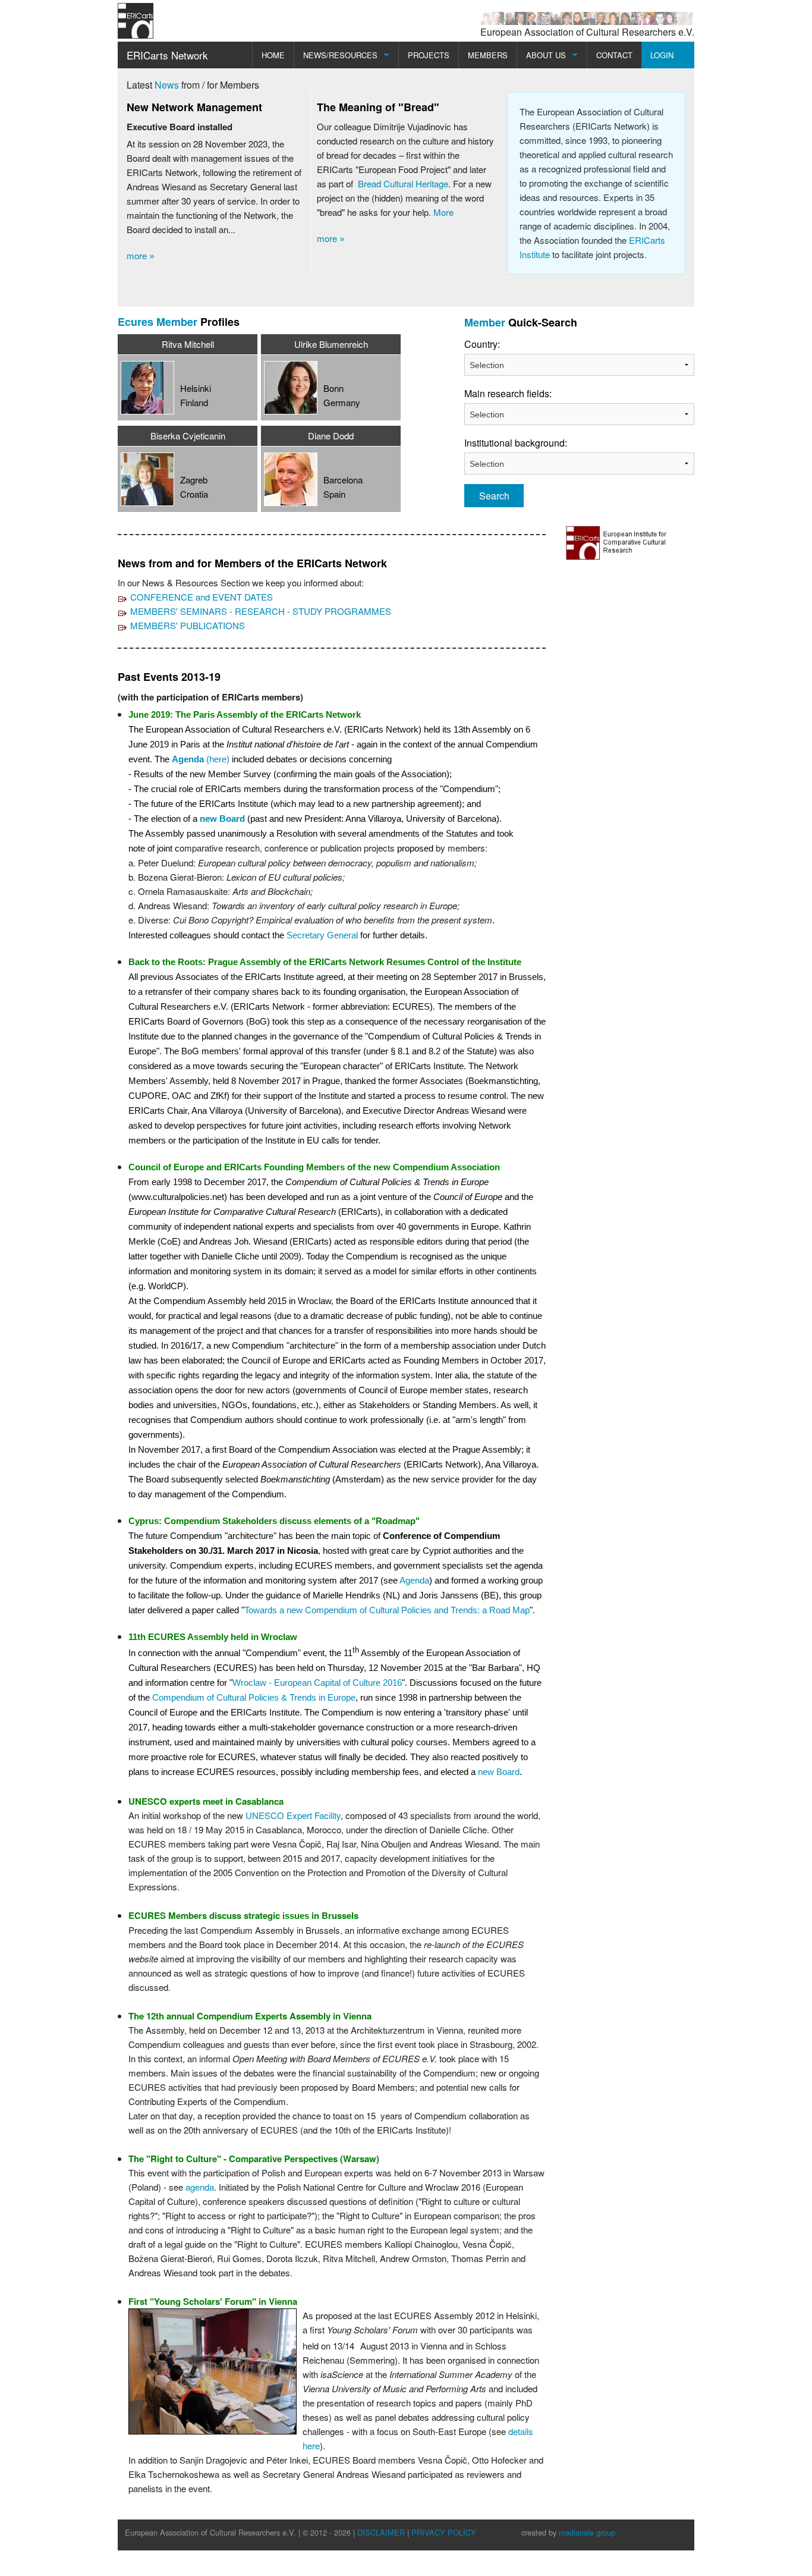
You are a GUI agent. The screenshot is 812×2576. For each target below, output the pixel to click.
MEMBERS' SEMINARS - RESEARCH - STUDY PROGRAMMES (261, 611)
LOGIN (662, 55)
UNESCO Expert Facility (293, 1815)
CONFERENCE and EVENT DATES (202, 597)
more (141, 255)
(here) (201, 759)
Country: (482, 344)
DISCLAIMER (381, 2532)
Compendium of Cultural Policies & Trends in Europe (254, 1697)
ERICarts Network (167, 55)
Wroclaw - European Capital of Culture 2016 (317, 1683)
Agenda (414, 1580)
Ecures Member (158, 322)
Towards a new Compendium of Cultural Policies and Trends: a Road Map (387, 1610)
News (167, 85)
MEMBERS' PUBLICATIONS (188, 625)
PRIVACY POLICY (444, 2532)
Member (485, 322)
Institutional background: (488, 443)
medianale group (587, 2532)
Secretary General (322, 935)
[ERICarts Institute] (618, 541)
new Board (222, 819)
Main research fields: (488, 393)
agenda (200, 2187)
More (443, 212)
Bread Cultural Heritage (403, 183)
